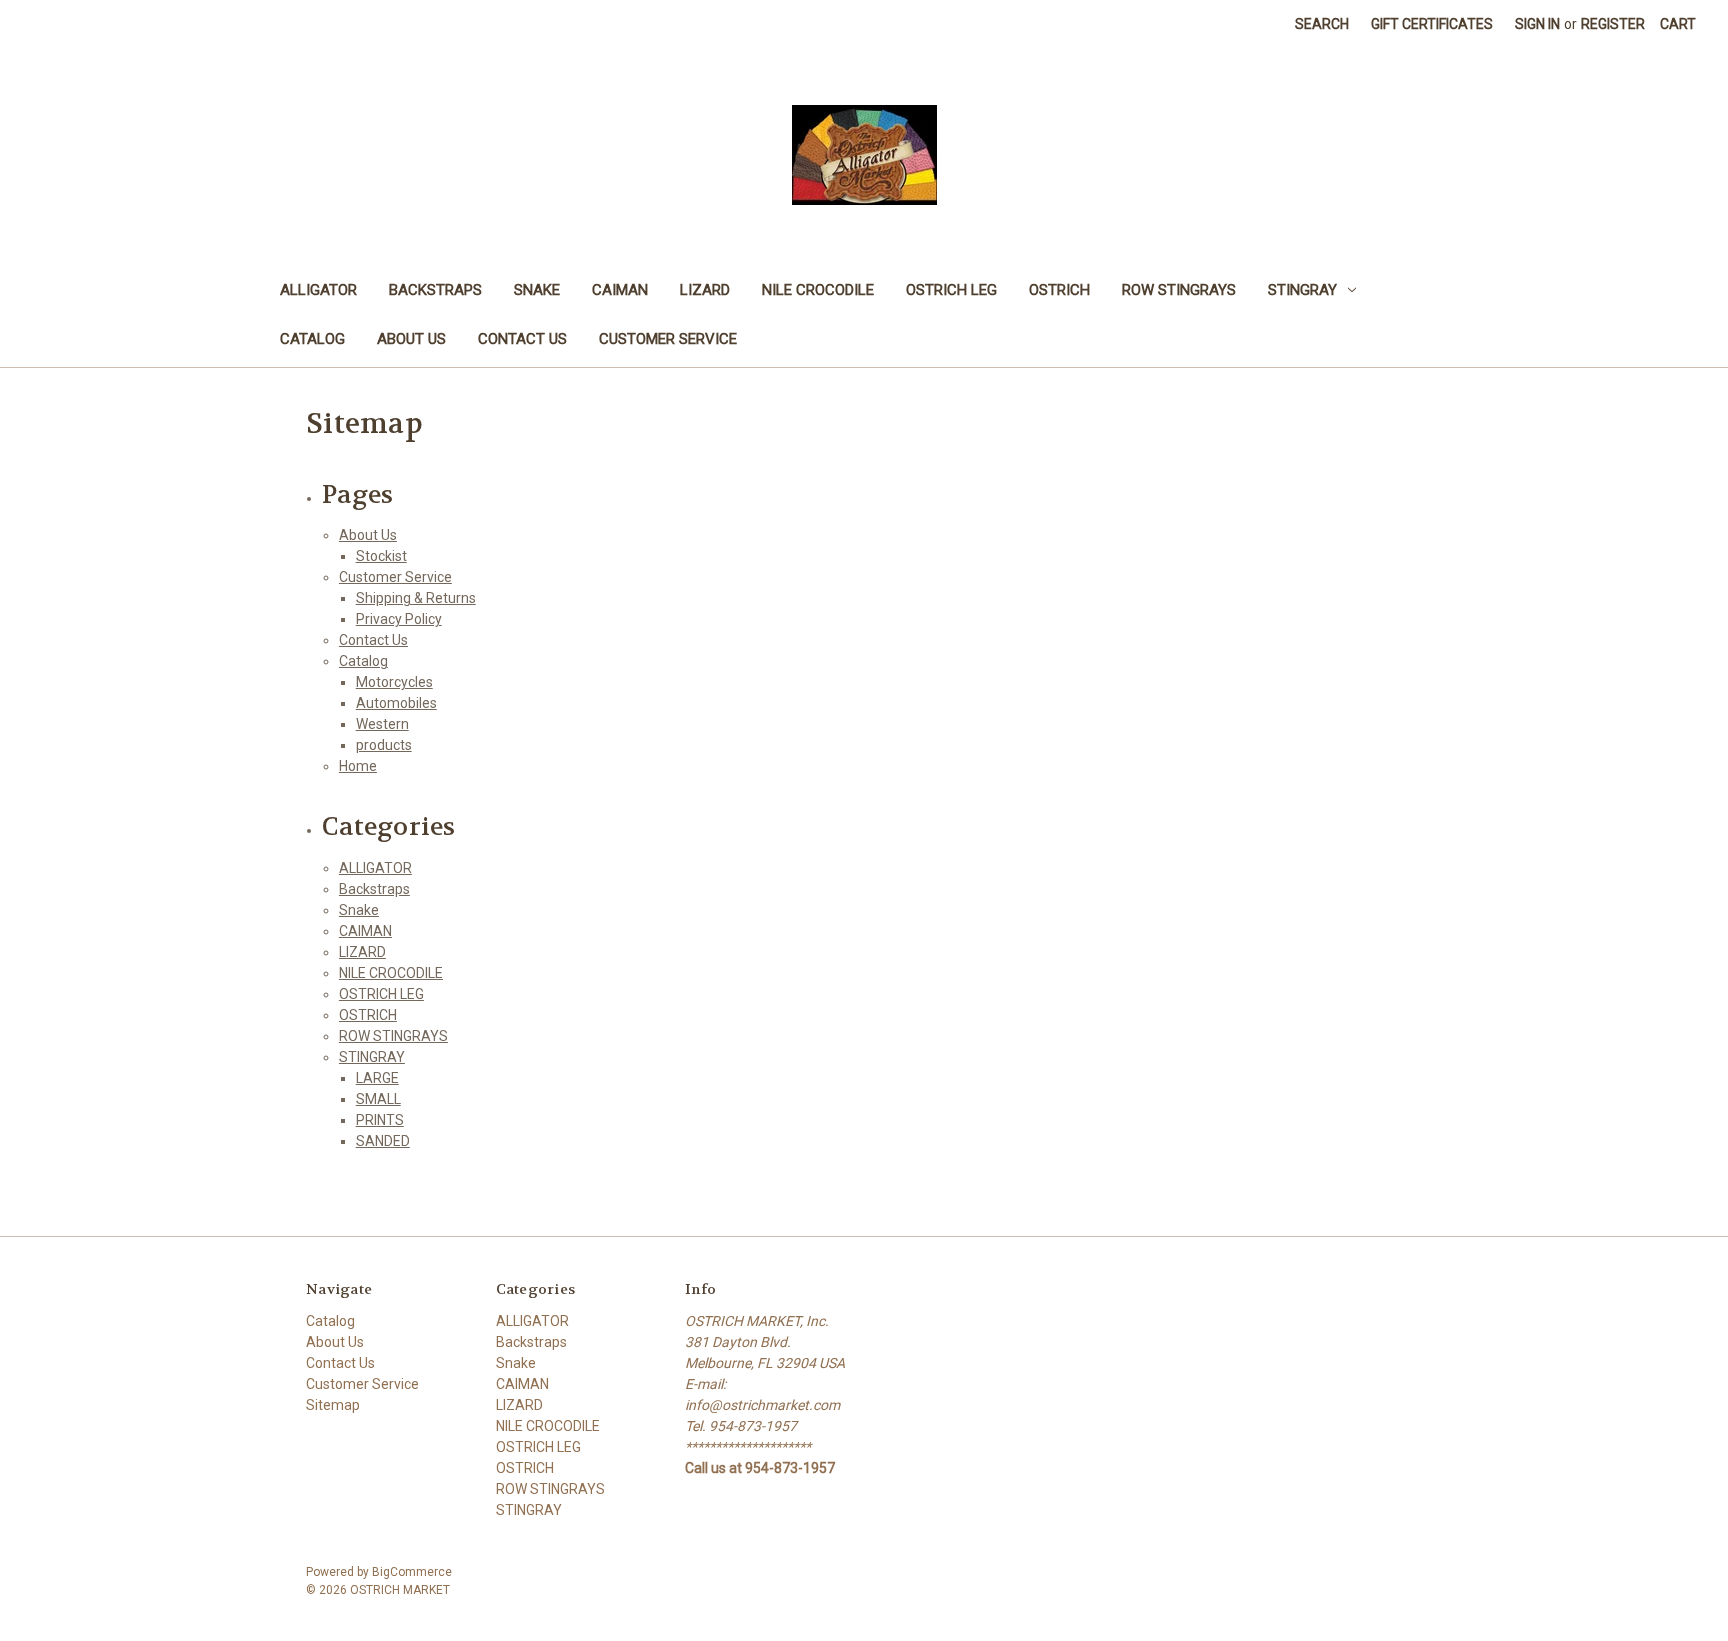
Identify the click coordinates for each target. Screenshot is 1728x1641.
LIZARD (705, 290)
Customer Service (668, 339)
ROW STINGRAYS (1179, 290)
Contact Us (522, 339)
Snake (537, 290)
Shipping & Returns (416, 598)
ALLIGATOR (318, 290)
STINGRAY (1302, 290)
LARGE (377, 1078)
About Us (411, 339)
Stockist (381, 556)
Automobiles (396, 703)
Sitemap (333, 1405)
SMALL (378, 1099)
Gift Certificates (1432, 24)
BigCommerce (412, 1572)
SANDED (383, 1141)
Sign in (1537, 24)
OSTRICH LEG (951, 290)
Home (358, 766)
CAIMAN (620, 290)
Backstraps (435, 290)
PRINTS (380, 1120)
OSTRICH (1059, 290)
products (384, 745)
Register (1613, 24)
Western (382, 724)
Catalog (312, 339)
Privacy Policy (399, 619)
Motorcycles (394, 682)
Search (1322, 24)
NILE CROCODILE (818, 290)
